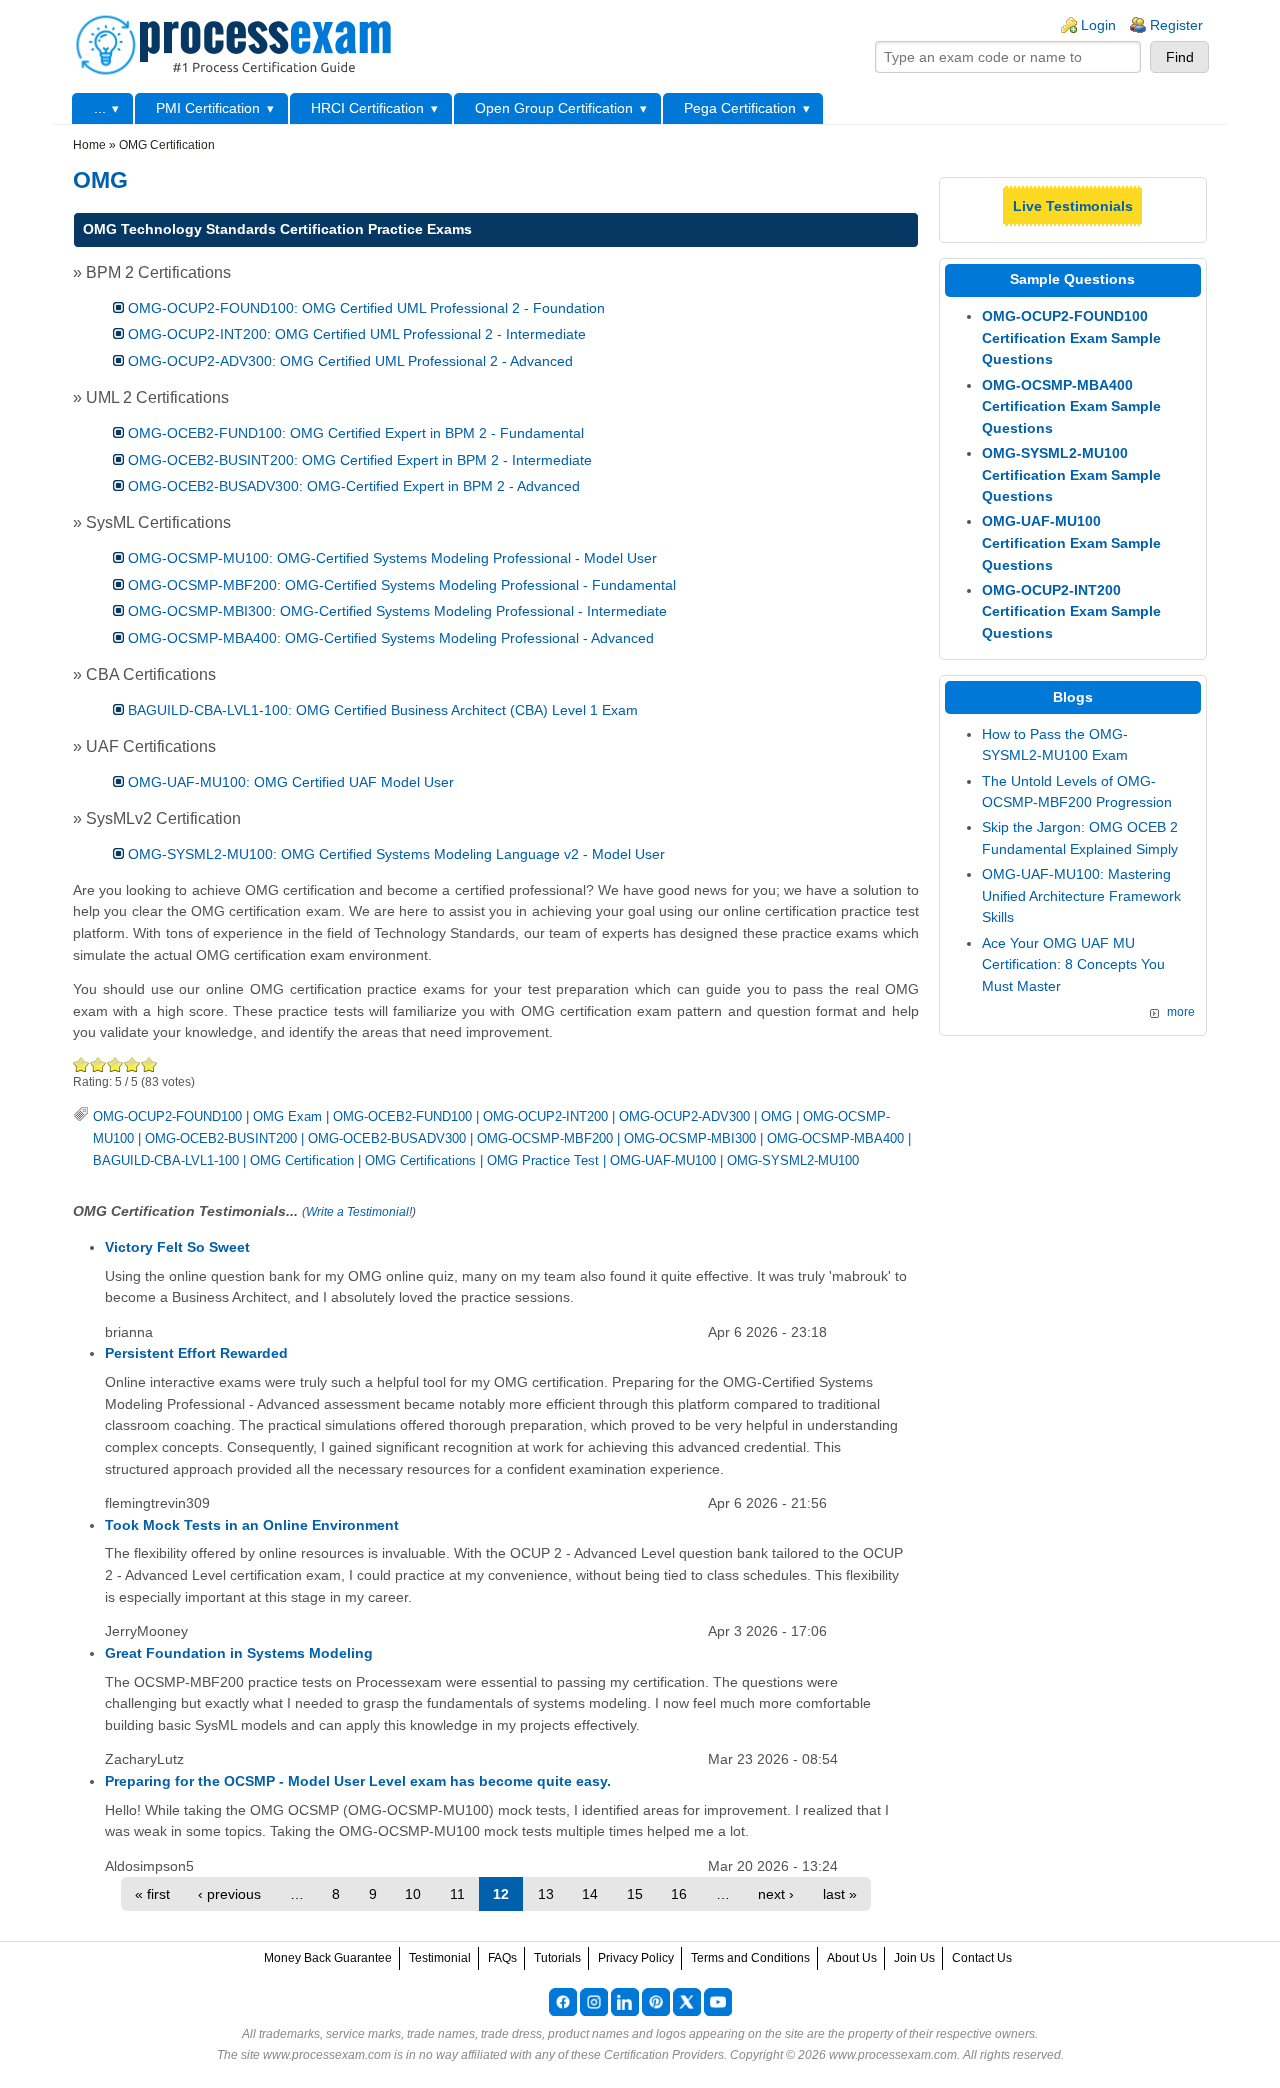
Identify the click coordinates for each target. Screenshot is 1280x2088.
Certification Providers (664, 2055)
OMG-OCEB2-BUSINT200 (221, 1138)
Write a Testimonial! (359, 1212)
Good (115, 1064)
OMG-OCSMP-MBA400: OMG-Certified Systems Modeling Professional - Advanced (391, 638)
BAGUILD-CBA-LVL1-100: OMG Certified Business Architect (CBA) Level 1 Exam (383, 710)
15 (635, 1894)
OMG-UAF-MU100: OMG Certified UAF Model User (291, 782)
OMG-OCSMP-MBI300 (690, 1138)
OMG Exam (287, 1116)
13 (546, 1894)
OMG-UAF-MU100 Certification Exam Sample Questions (1071, 542)
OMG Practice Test (543, 1160)
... (100, 108)
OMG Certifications (420, 1160)
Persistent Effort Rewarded (196, 1353)
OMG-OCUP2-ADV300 (684, 1116)
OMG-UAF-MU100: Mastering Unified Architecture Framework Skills (1081, 895)
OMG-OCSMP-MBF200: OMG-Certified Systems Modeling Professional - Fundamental (402, 585)
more (1181, 1012)
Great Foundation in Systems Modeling (239, 1653)
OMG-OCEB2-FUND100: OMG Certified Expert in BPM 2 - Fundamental (356, 433)
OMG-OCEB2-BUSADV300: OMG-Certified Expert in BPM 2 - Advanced (354, 486)
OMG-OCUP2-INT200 (545, 1116)
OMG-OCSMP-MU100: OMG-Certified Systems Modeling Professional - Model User (392, 558)
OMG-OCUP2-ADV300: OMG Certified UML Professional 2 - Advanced (350, 361)
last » (840, 1894)
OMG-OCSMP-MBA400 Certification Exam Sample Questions (1071, 406)
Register (1176, 25)
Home (89, 145)
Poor (81, 1064)
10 (413, 1894)
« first (152, 1894)
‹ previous (229, 1894)
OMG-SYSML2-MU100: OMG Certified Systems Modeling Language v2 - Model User (396, 854)
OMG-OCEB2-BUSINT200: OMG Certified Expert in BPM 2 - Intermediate (360, 460)
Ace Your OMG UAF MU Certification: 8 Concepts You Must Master (1073, 964)
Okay (98, 1064)
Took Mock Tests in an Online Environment (252, 1525)
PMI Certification (208, 108)
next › (776, 1894)
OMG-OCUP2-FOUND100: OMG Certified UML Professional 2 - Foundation (366, 308)
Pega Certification (740, 108)
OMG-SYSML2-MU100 (793, 1160)
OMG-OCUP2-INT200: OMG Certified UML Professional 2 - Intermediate (357, 334)
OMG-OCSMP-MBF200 (545, 1138)
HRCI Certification (367, 108)
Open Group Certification (554, 108)
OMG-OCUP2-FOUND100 (167, 1116)
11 (457, 1894)
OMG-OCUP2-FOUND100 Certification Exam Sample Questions (1071, 337)
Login (1098, 25)
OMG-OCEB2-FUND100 (402, 1116)
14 (590, 1894)
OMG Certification (302, 1160)
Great (132, 1064)
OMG (776, 1116)
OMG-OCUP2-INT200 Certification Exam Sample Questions (1071, 611)
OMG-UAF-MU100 (663, 1160)
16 (679, 1894)
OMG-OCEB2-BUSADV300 (387, 1138)
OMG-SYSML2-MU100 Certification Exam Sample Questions (1071, 474)
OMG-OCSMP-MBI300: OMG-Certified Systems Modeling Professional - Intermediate (397, 611)
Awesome (149, 1064)
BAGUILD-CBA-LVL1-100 (166, 1160)
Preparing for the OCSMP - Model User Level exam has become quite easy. (358, 1781)
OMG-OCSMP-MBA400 (835, 1138)
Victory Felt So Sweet (177, 1247)
